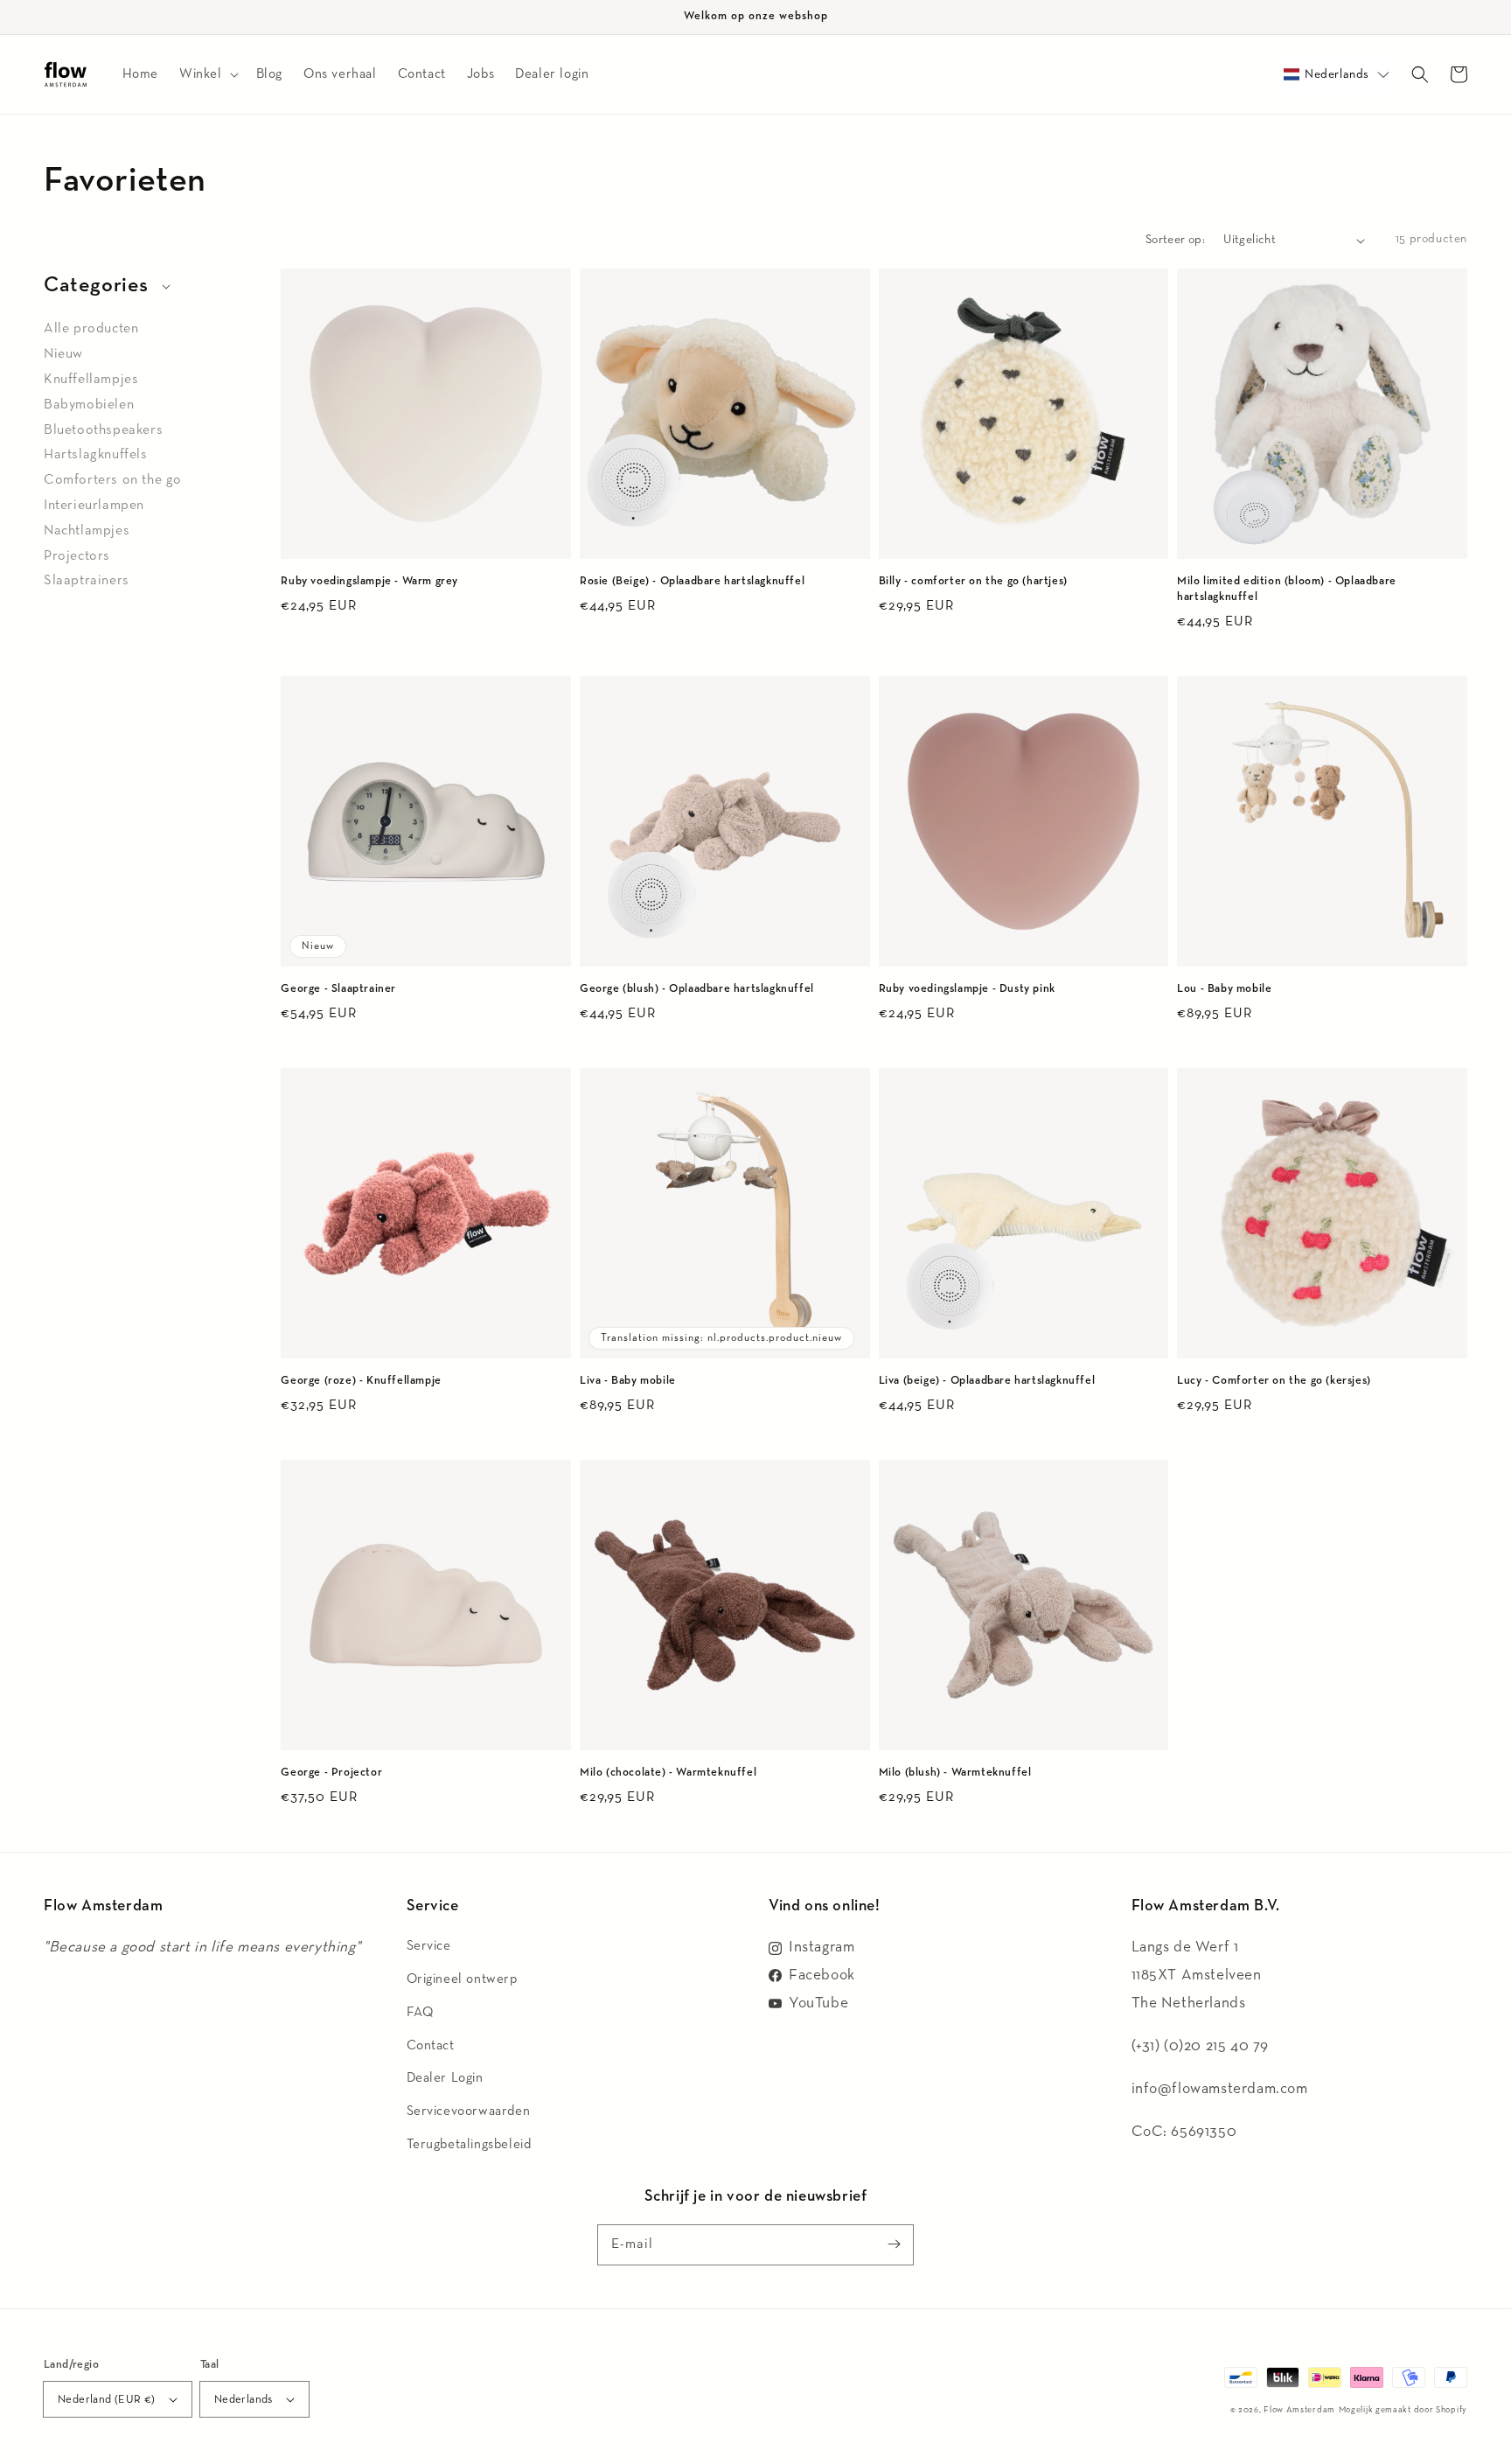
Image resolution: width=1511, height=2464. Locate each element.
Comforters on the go (113, 480)
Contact (431, 2045)
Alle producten (91, 329)
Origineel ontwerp (462, 1979)
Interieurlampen (94, 506)
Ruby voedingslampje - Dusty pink (967, 989)
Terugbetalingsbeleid (469, 2144)
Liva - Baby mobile (628, 1381)
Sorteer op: (1175, 240)
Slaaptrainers (87, 581)
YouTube (818, 2003)
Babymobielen (89, 405)
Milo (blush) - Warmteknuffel (955, 1773)
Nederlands (244, 2400)
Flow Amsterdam (1299, 2410)
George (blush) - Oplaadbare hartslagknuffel (697, 989)
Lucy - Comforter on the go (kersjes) (1274, 1381)
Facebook (822, 1975)
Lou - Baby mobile (1224, 989)
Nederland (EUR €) (107, 2400)
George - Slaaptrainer (338, 989)
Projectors (77, 556)
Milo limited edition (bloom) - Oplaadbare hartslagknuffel (1287, 589)
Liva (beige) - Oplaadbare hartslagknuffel (987, 1381)
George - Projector (331, 1773)
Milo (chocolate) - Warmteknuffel (668, 1773)
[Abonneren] (894, 2244)
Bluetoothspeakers (103, 430)
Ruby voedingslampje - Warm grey (369, 581)
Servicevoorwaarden (469, 2111)
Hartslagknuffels (96, 455)
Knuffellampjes (91, 380)
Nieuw (63, 354)
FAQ (420, 2012)
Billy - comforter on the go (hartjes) (973, 581)
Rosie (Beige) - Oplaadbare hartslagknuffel (692, 581)
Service (429, 1946)
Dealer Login (445, 2078)
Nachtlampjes (87, 531)
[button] (1337, 75)
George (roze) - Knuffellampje (361, 1381)
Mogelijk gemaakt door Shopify (1403, 2410)
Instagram (822, 1947)
